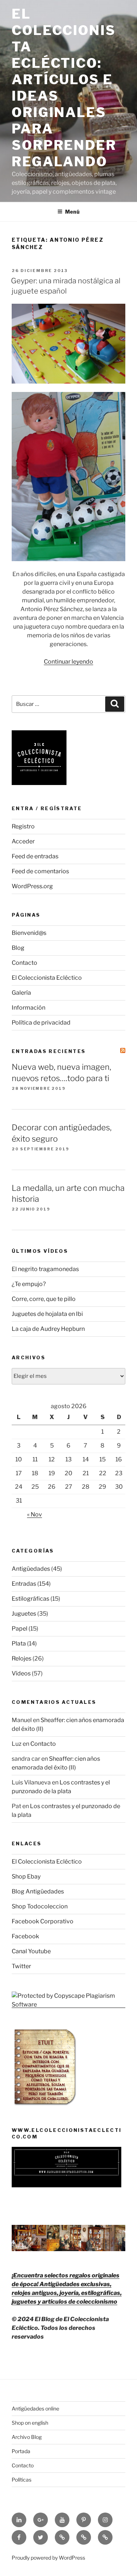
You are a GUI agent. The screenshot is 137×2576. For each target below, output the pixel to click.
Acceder (23, 841)
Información (28, 1008)
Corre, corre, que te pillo (44, 1299)
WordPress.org (32, 886)
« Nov (35, 1514)
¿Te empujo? (29, 1284)
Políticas (22, 2480)
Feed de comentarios (40, 871)
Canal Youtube (31, 1951)
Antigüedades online (35, 2408)
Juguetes (24, 1614)
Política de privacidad (41, 1023)
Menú (72, 212)
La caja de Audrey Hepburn (48, 1329)
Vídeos (21, 1673)
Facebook (25, 1936)
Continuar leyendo (68, 662)
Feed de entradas (35, 856)
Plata (19, 1643)
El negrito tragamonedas (45, 1269)
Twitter (21, 1966)
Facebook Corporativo (43, 1921)
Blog (18, 948)
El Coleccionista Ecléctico (47, 978)
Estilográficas (31, 1599)
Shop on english (30, 2423)
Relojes (22, 1658)
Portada (21, 2451)
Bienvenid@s (29, 933)
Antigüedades (31, 1569)
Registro (23, 826)
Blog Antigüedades (38, 1891)
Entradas (24, 1584)
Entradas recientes (49, 1051)
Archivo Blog (27, 2437)
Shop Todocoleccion (40, 1906)
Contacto (24, 963)
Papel (20, 1629)
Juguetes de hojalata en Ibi (47, 1314)
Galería (21, 993)
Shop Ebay (26, 1876)
